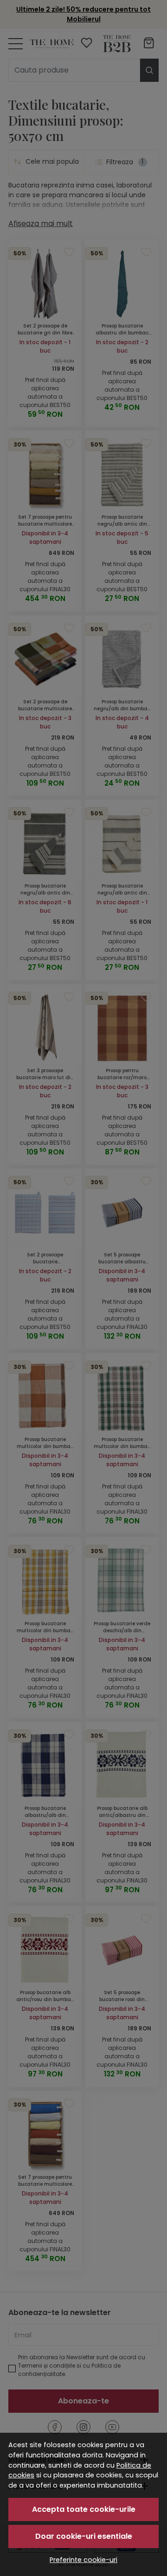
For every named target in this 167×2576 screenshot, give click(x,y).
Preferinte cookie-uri (83, 2560)
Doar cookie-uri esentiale (84, 2536)
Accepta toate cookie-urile (84, 2509)
